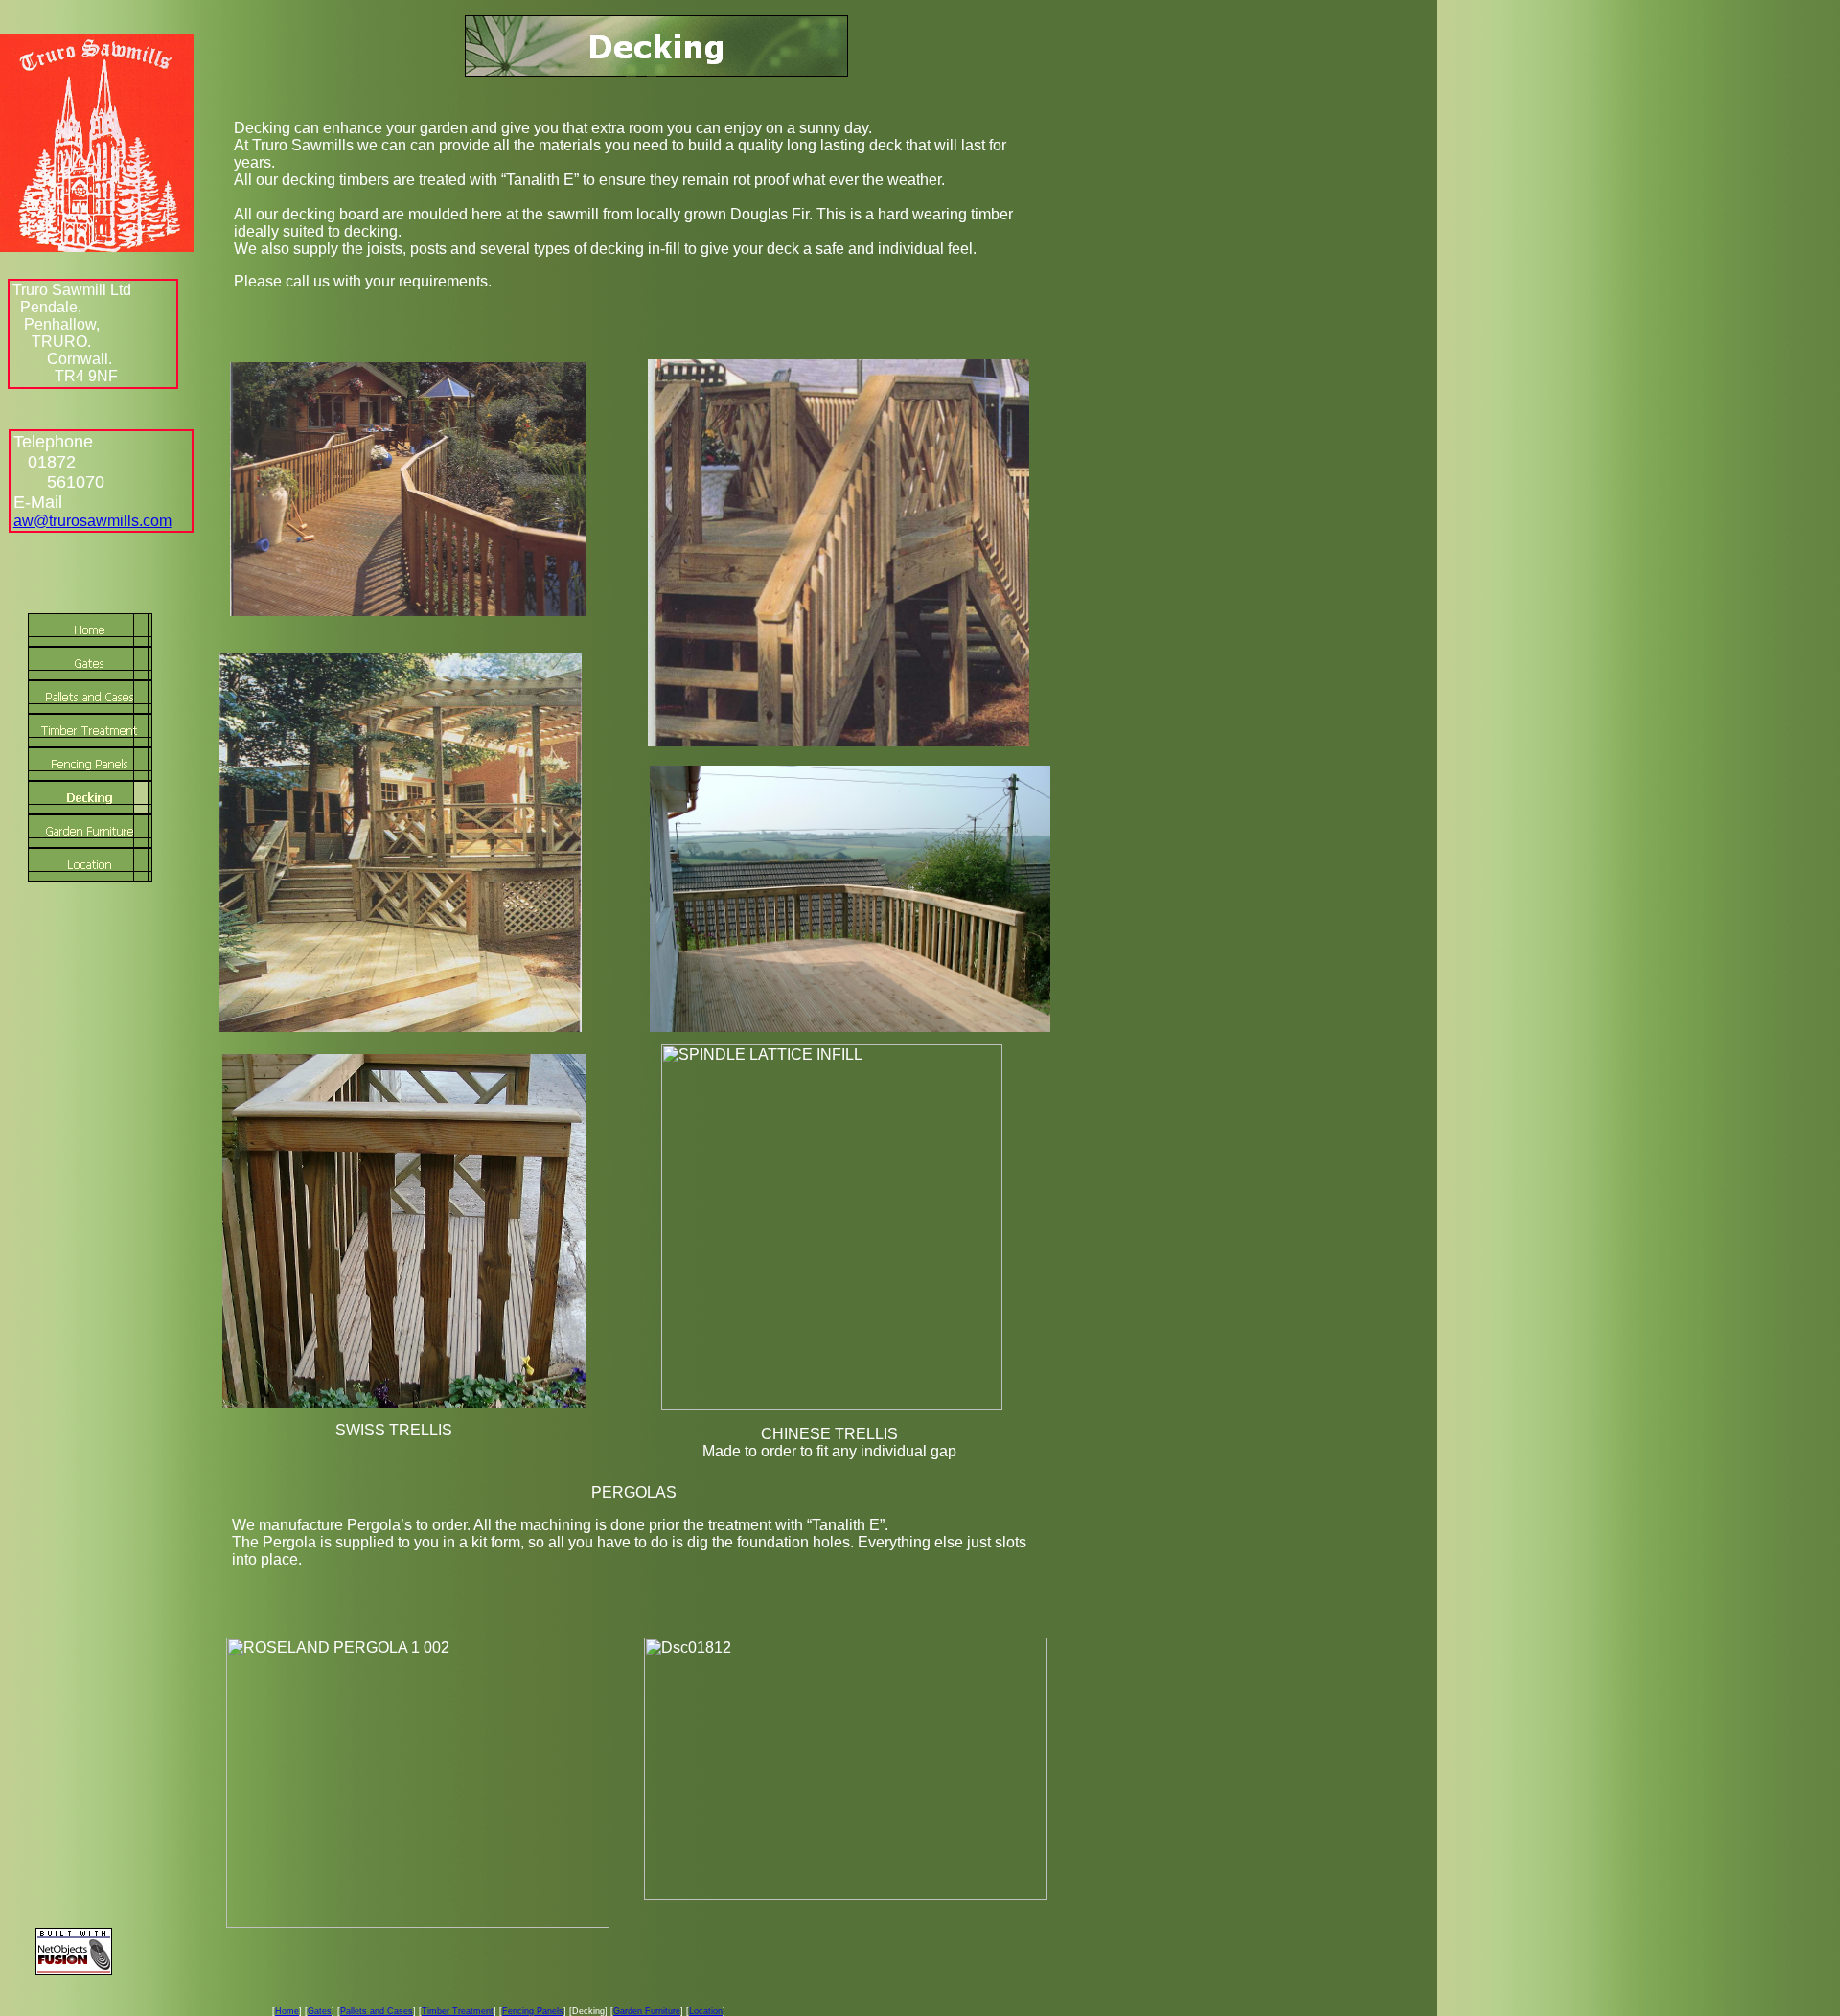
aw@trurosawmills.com (92, 521)
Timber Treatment (458, 2011)
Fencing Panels (533, 2011)
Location (706, 2011)
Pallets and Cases (377, 2011)
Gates (320, 2011)
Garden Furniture (647, 2011)
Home (287, 2011)
